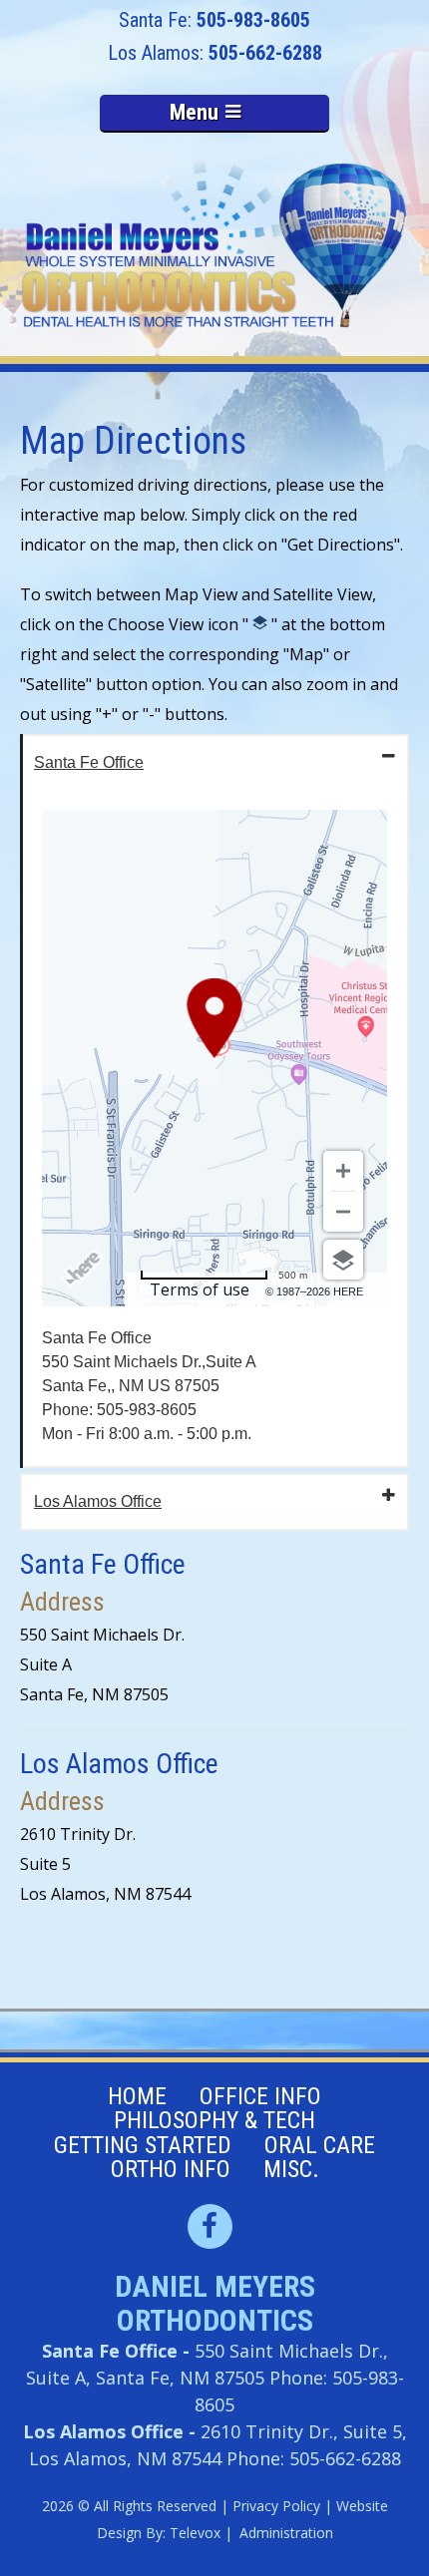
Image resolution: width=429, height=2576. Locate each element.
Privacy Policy (276, 2506)
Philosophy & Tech (214, 2120)
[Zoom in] (343, 1171)
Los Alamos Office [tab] (98, 1501)
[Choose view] (343, 1260)
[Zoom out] (343, 1212)
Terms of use (200, 1289)
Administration (286, 2533)
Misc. (291, 2169)
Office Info (260, 2096)
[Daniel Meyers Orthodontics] (214, 246)
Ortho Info (171, 2169)
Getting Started (143, 2145)
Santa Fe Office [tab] (89, 762)
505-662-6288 (265, 53)
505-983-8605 (253, 20)
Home (137, 2096)
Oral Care (320, 2145)
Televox (195, 2533)
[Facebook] (210, 2226)
